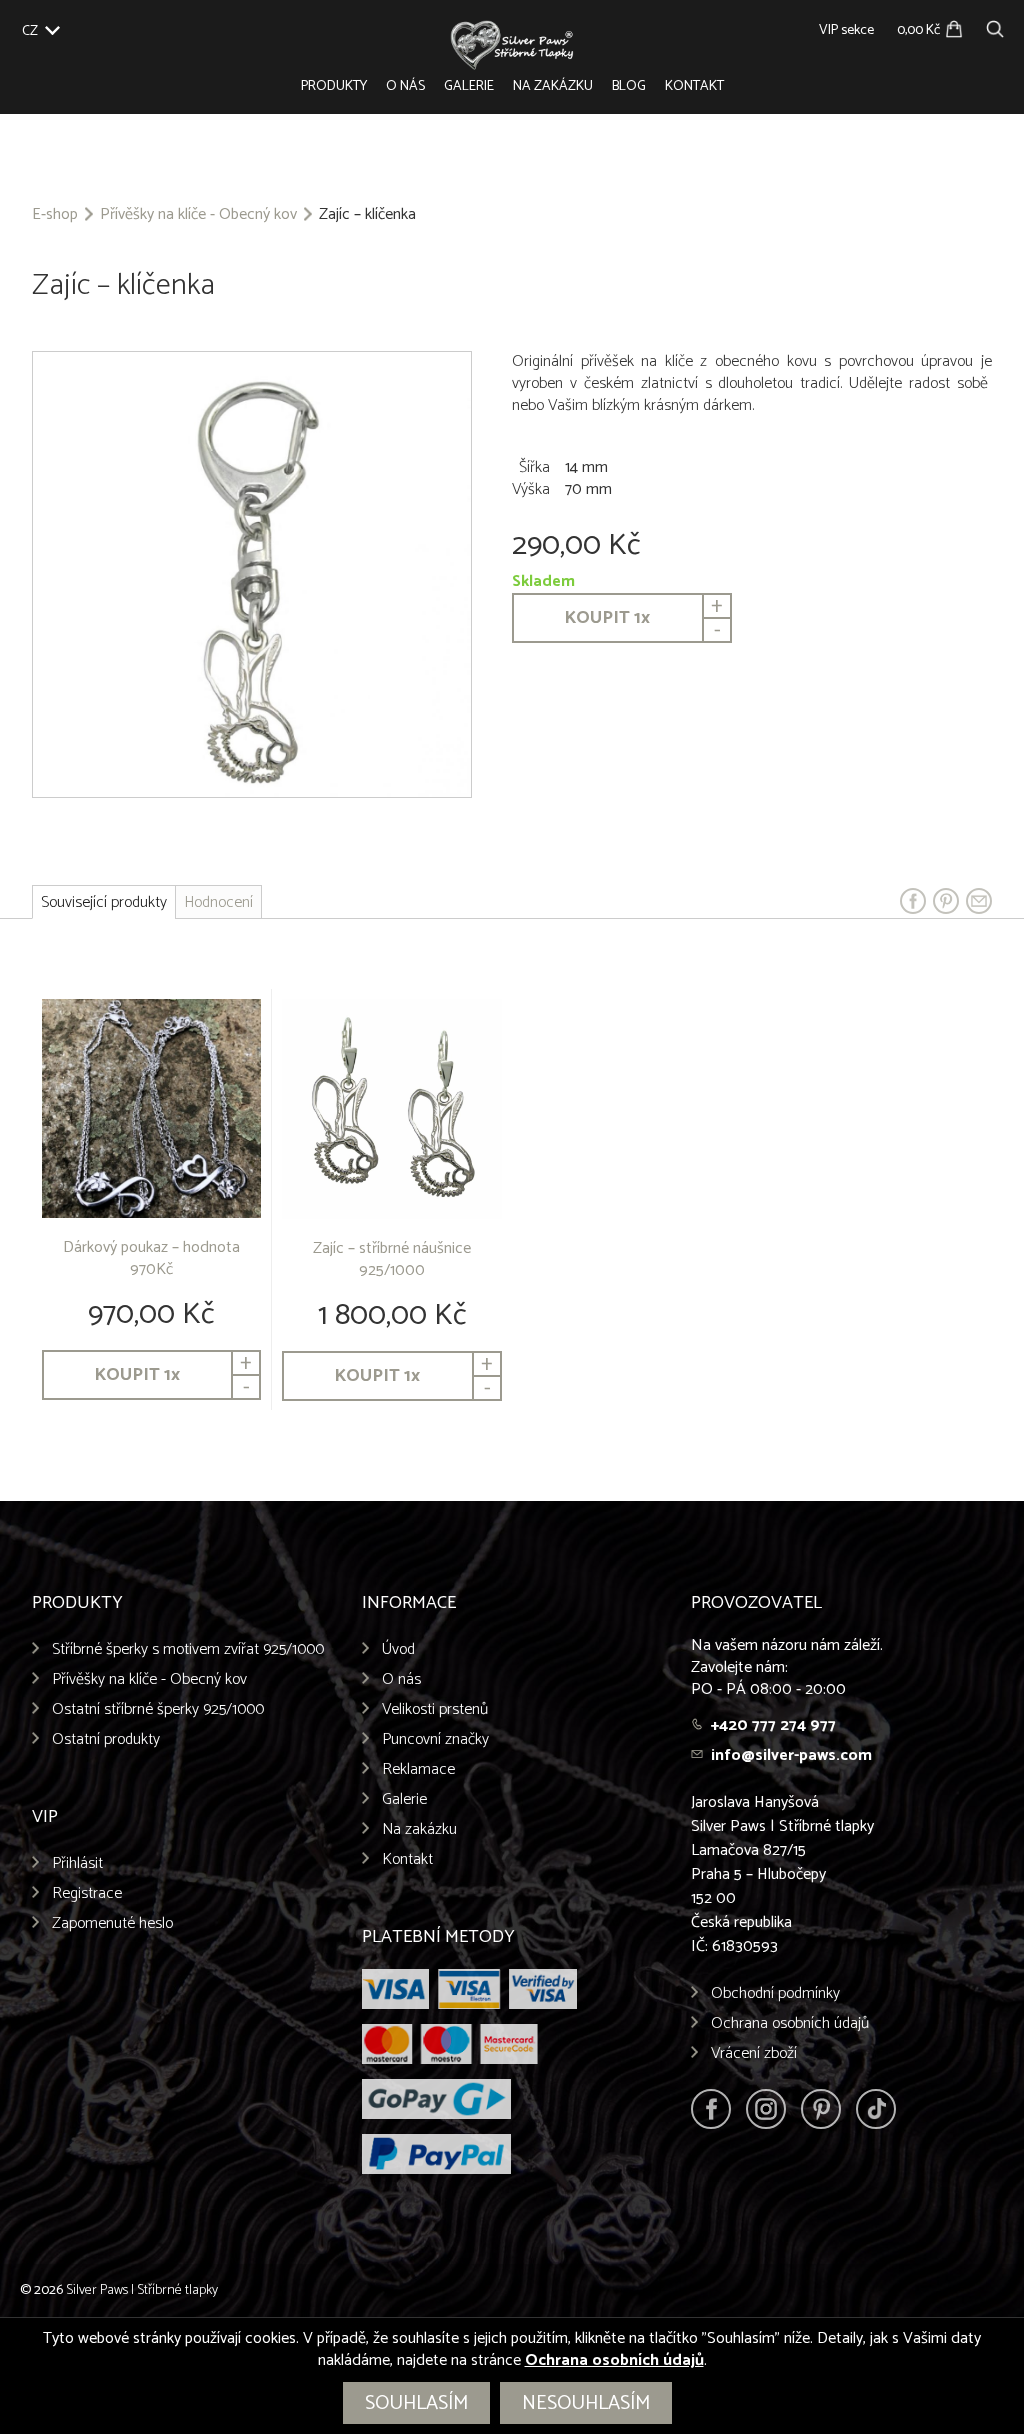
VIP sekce (846, 30)
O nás (405, 86)
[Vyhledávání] (995, 26)
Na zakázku (553, 86)
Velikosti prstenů (435, 1709)
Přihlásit (77, 1863)
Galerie (469, 86)
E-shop (55, 215)
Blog (629, 86)
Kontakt (694, 86)
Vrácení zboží (754, 2053)
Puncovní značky (435, 1739)
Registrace (87, 1893)
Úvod (398, 1649)
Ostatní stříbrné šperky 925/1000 (158, 1709)
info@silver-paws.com (791, 1755)
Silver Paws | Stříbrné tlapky (142, 2290)
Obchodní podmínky (775, 1993)
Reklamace (418, 1769)
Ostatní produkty (106, 1739)
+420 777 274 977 (773, 1725)
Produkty (334, 86)
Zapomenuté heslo (112, 1923)
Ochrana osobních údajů (790, 2023)
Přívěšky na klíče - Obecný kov (198, 215)
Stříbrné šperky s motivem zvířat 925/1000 (188, 1649)
